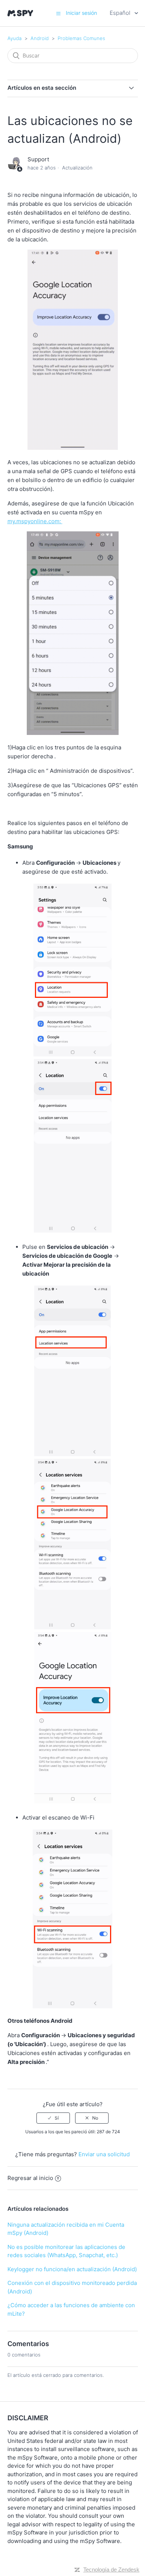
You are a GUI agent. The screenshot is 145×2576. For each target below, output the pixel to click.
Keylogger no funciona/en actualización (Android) (72, 2269)
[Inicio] (20, 13)
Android (40, 38)
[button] (58, 13)
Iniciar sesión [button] (81, 13)
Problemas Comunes (81, 38)
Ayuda (14, 38)
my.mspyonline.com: (35, 521)
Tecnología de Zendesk (111, 2570)
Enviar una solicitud (104, 2154)
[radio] (53, 2118)
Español (121, 13)
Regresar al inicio (30, 2178)
